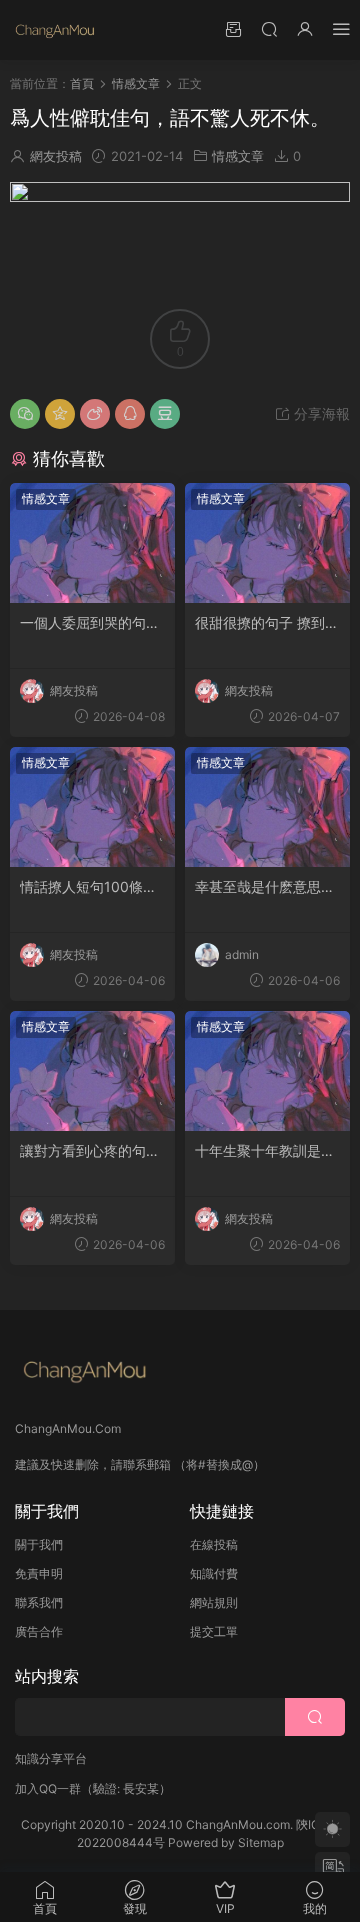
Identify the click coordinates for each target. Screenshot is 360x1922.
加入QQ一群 (48, 1788)
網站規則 (214, 1602)
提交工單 (214, 1631)
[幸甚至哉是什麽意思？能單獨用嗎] (267, 807)
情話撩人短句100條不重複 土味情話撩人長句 (92, 887)
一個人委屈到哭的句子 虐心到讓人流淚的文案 (90, 623)
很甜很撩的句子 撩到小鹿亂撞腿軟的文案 (267, 623)
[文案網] (55, 30)
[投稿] (233, 28)
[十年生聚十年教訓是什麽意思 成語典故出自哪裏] (267, 1071)
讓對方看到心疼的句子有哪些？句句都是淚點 (90, 1151)
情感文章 (238, 156)
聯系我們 (39, 1602)
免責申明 (39, 1573)
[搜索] (269, 28)
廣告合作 (39, 1631)
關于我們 (39, 1544)
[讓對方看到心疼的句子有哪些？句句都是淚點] (92, 1071)
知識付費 (214, 1573)
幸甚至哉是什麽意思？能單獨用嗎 (265, 887)
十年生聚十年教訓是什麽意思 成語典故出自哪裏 (267, 1151)
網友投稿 (56, 156)
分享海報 (320, 413)
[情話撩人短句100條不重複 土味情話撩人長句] (92, 807)
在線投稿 (214, 1544)
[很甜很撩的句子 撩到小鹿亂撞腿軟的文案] (267, 543)
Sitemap (261, 1842)
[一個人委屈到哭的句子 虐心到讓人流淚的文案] (92, 543)
